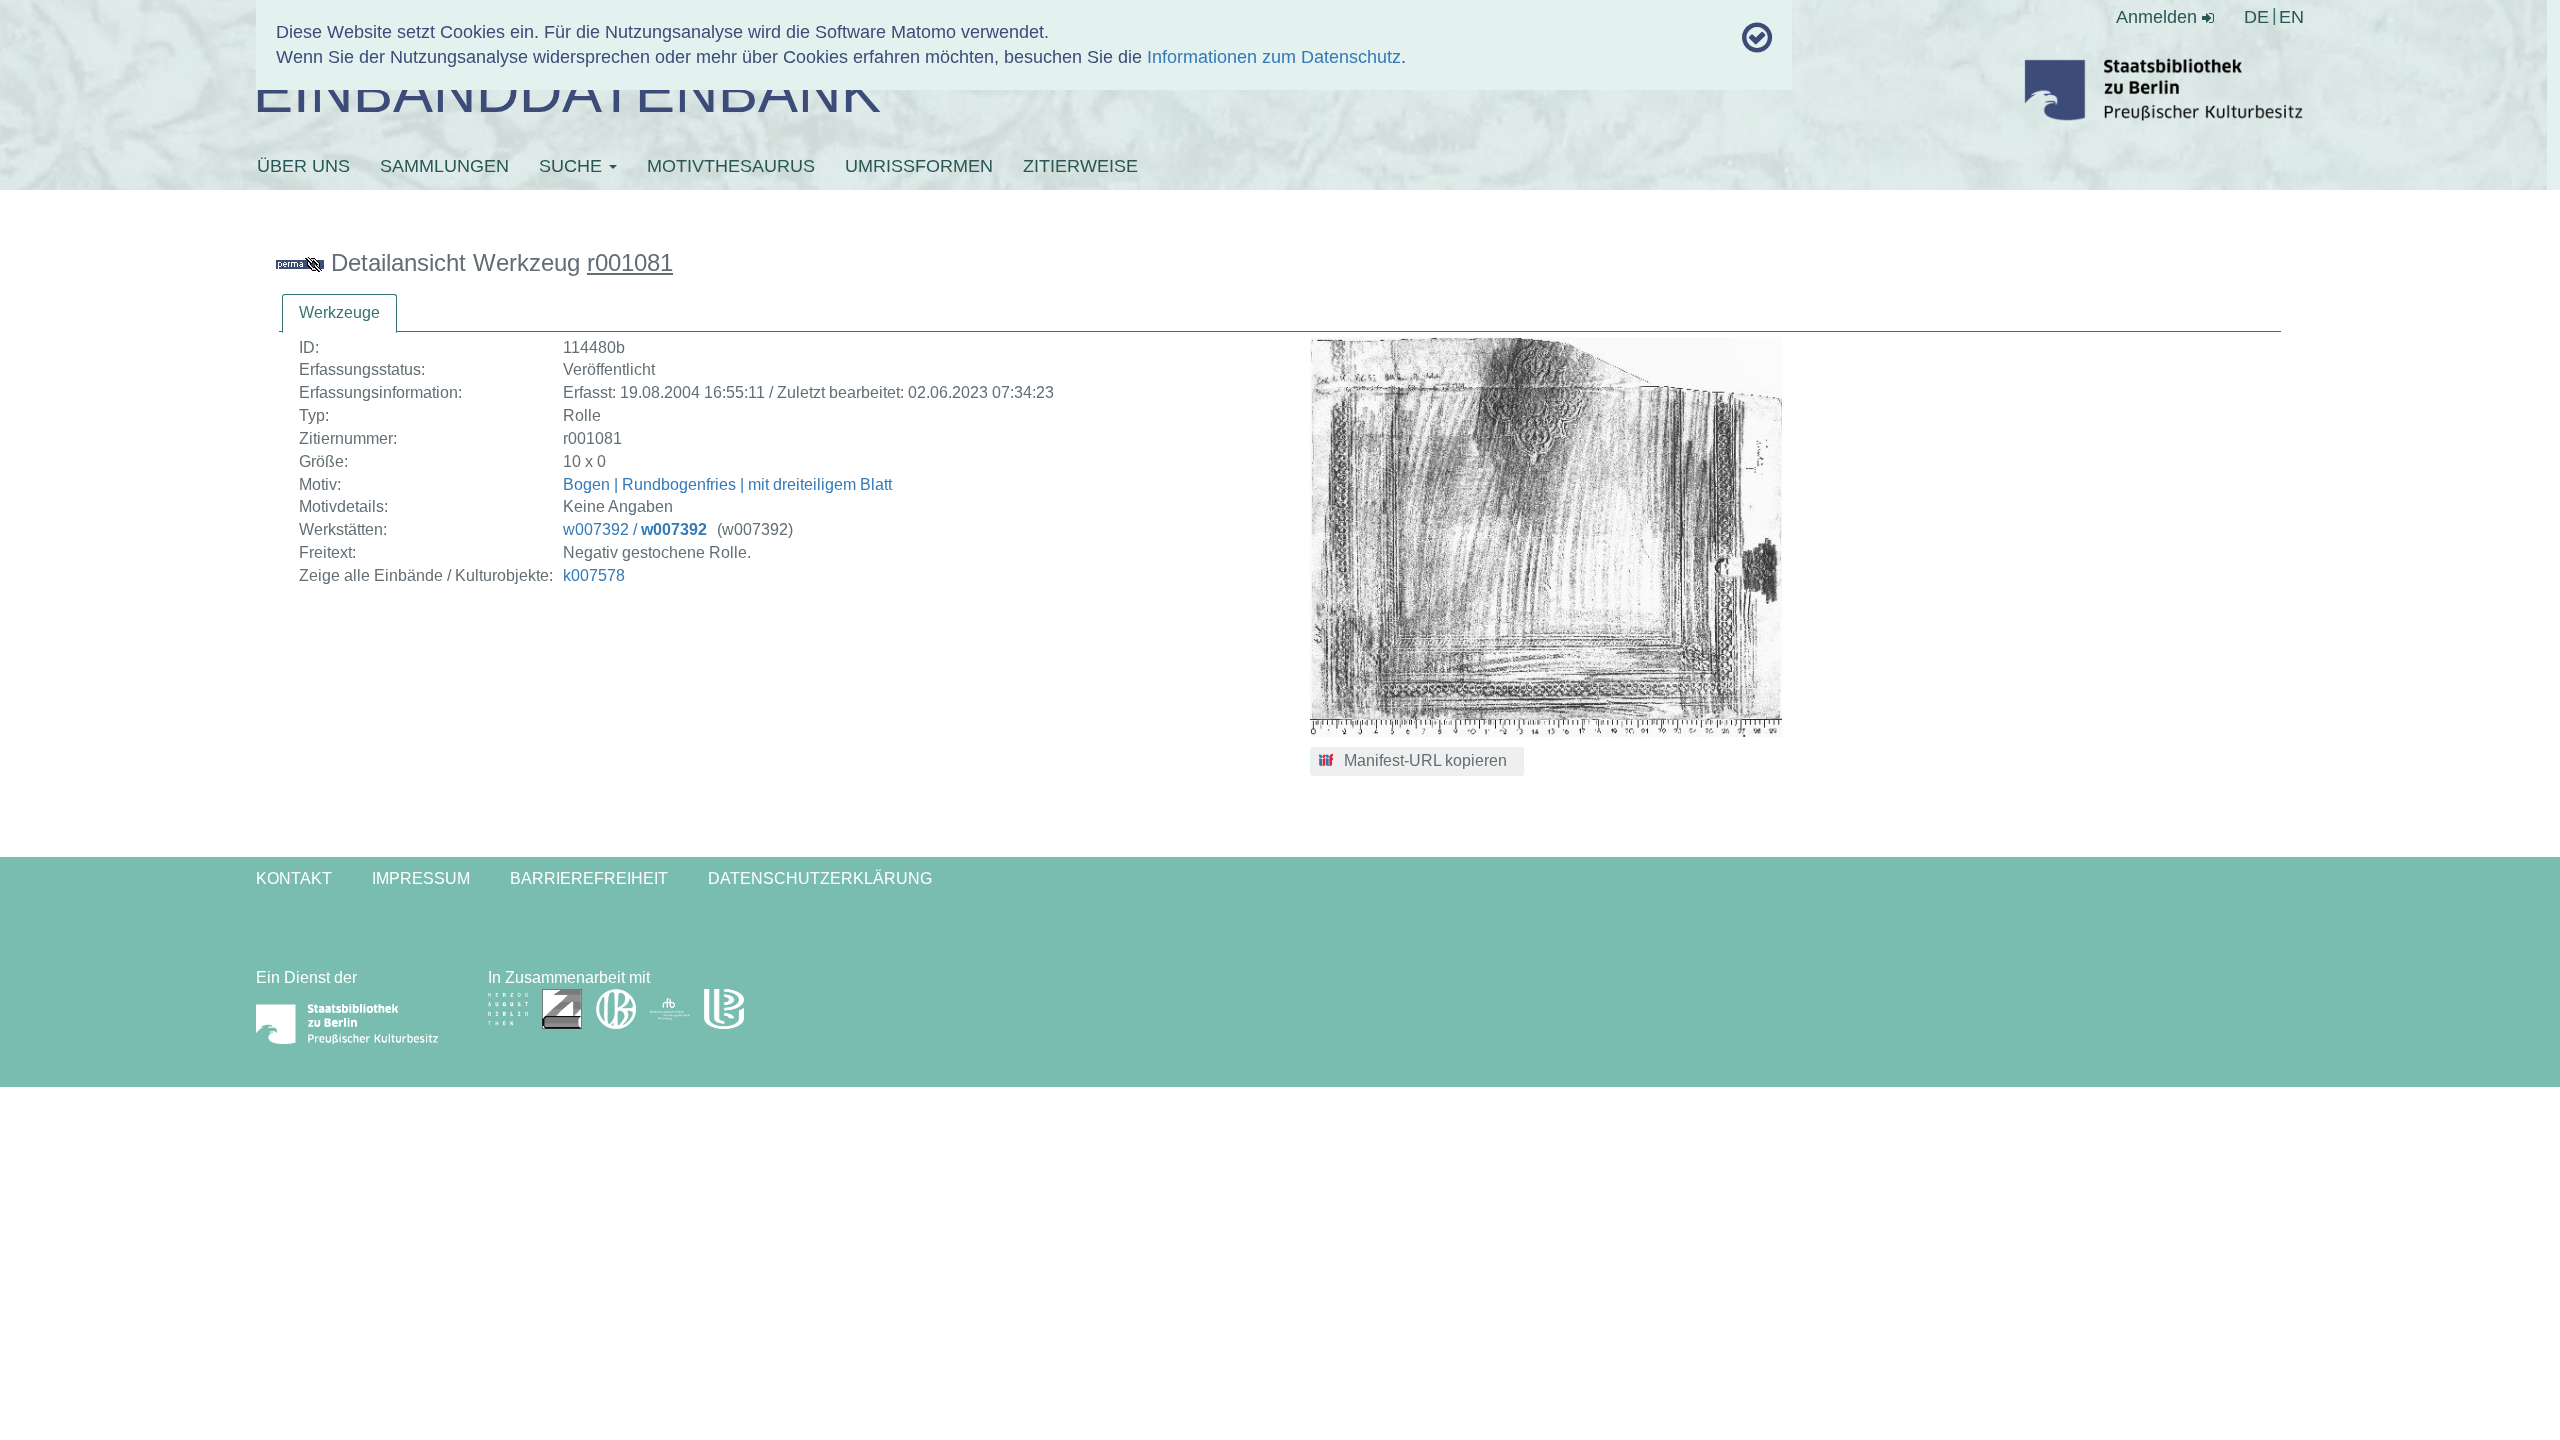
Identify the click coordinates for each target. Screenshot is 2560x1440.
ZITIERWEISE (1080, 166)
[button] (1417, 762)
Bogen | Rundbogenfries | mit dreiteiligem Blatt (727, 484)
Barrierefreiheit (589, 878)
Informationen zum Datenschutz (1274, 57)
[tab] (339, 313)
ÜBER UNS (303, 166)
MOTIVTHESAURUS (731, 166)
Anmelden (2159, 17)
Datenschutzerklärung (820, 878)
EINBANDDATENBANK (567, 91)
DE (2256, 17)
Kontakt (294, 878)
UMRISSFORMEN (919, 166)
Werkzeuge (339, 312)
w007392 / (635, 529)
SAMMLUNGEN (444, 166)
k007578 (594, 575)
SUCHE (573, 166)
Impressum (421, 878)
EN (2291, 17)
